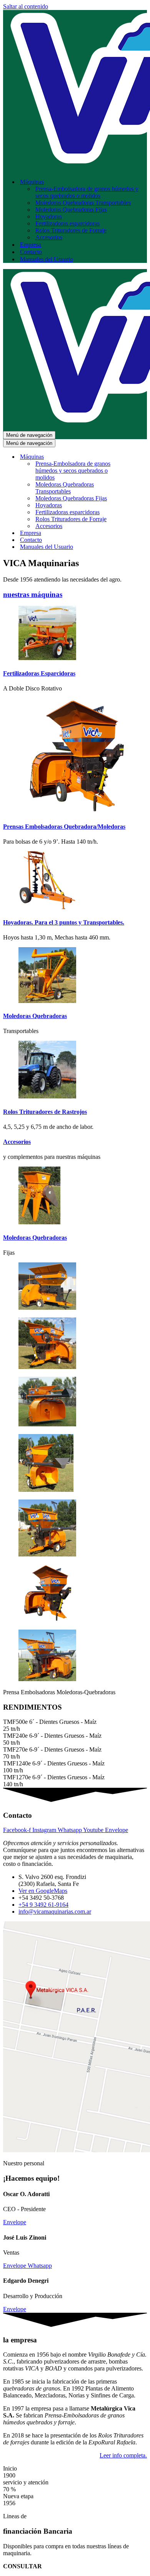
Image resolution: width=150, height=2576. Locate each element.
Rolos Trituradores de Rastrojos (45, 1112)
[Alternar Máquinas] (138, 457)
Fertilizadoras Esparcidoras (39, 673)
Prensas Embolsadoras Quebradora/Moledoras (64, 827)
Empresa (31, 245)
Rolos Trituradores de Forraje (71, 230)
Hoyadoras (49, 216)
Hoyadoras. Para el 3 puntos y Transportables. (64, 922)
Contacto (31, 252)
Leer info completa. (123, 2455)
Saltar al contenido (26, 6)
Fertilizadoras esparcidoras (67, 223)
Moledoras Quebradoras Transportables (83, 203)
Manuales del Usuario (47, 259)
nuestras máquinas (33, 594)
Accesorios (49, 237)
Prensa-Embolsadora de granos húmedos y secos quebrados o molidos (87, 192)
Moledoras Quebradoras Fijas (71, 210)
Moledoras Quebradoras (35, 1016)
